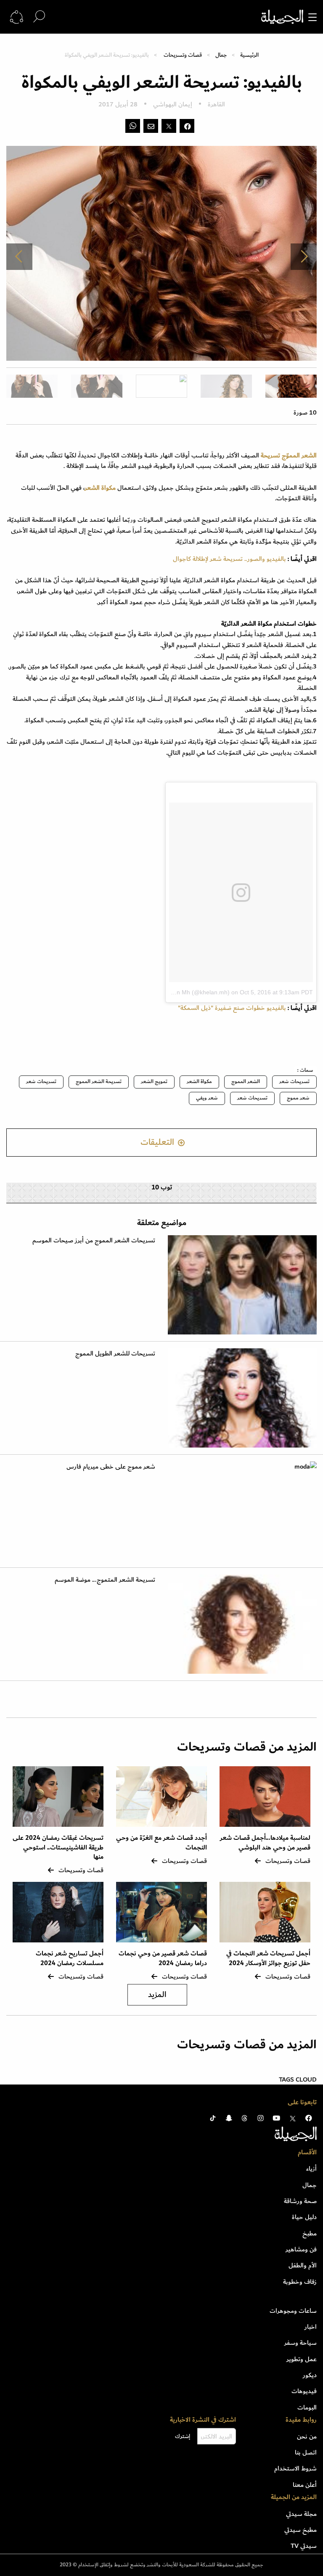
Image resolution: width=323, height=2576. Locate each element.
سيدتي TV (304, 2546)
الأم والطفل (303, 2265)
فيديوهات (304, 2391)
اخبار (311, 2327)
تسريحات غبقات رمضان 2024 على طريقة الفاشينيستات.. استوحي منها (58, 1847)
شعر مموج (298, 1098)
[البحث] (39, 17)
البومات (307, 2407)
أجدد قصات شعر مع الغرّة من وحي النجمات (161, 1843)
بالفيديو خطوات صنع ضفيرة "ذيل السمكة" (232, 1008)
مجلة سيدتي (301, 2514)
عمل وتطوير (302, 2359)
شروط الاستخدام (295, 2468)
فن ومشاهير (301, 2249)
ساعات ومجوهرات (293, 2311)
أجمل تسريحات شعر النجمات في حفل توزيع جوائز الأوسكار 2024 (268, 1958)
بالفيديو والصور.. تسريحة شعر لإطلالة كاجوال (229, 559)
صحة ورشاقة (300, 2201)
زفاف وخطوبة (300, 2282)
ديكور (310, 2375)
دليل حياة (304, 2217)
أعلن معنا (305, 2485)
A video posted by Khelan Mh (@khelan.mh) (171, 992)
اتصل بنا (306, 2452)
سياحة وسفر (300, 2343)
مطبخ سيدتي (300, 2530)
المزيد (157, 1995)
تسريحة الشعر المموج (99, 1082)
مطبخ (310, 2233)
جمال (221, 55)
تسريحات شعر (294, 1082)
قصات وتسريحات (183, 55)
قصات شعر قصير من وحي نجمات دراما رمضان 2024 (163, 1958)
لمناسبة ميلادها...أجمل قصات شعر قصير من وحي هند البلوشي (265, 1843)
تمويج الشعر (154, 1082)
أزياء (311, 2169)
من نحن (307, 2436)
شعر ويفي (207, 1098)
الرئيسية (249, 55)
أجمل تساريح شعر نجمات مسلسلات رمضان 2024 (70, 1958)
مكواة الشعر (199, 1082)
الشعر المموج (246, 1082)
